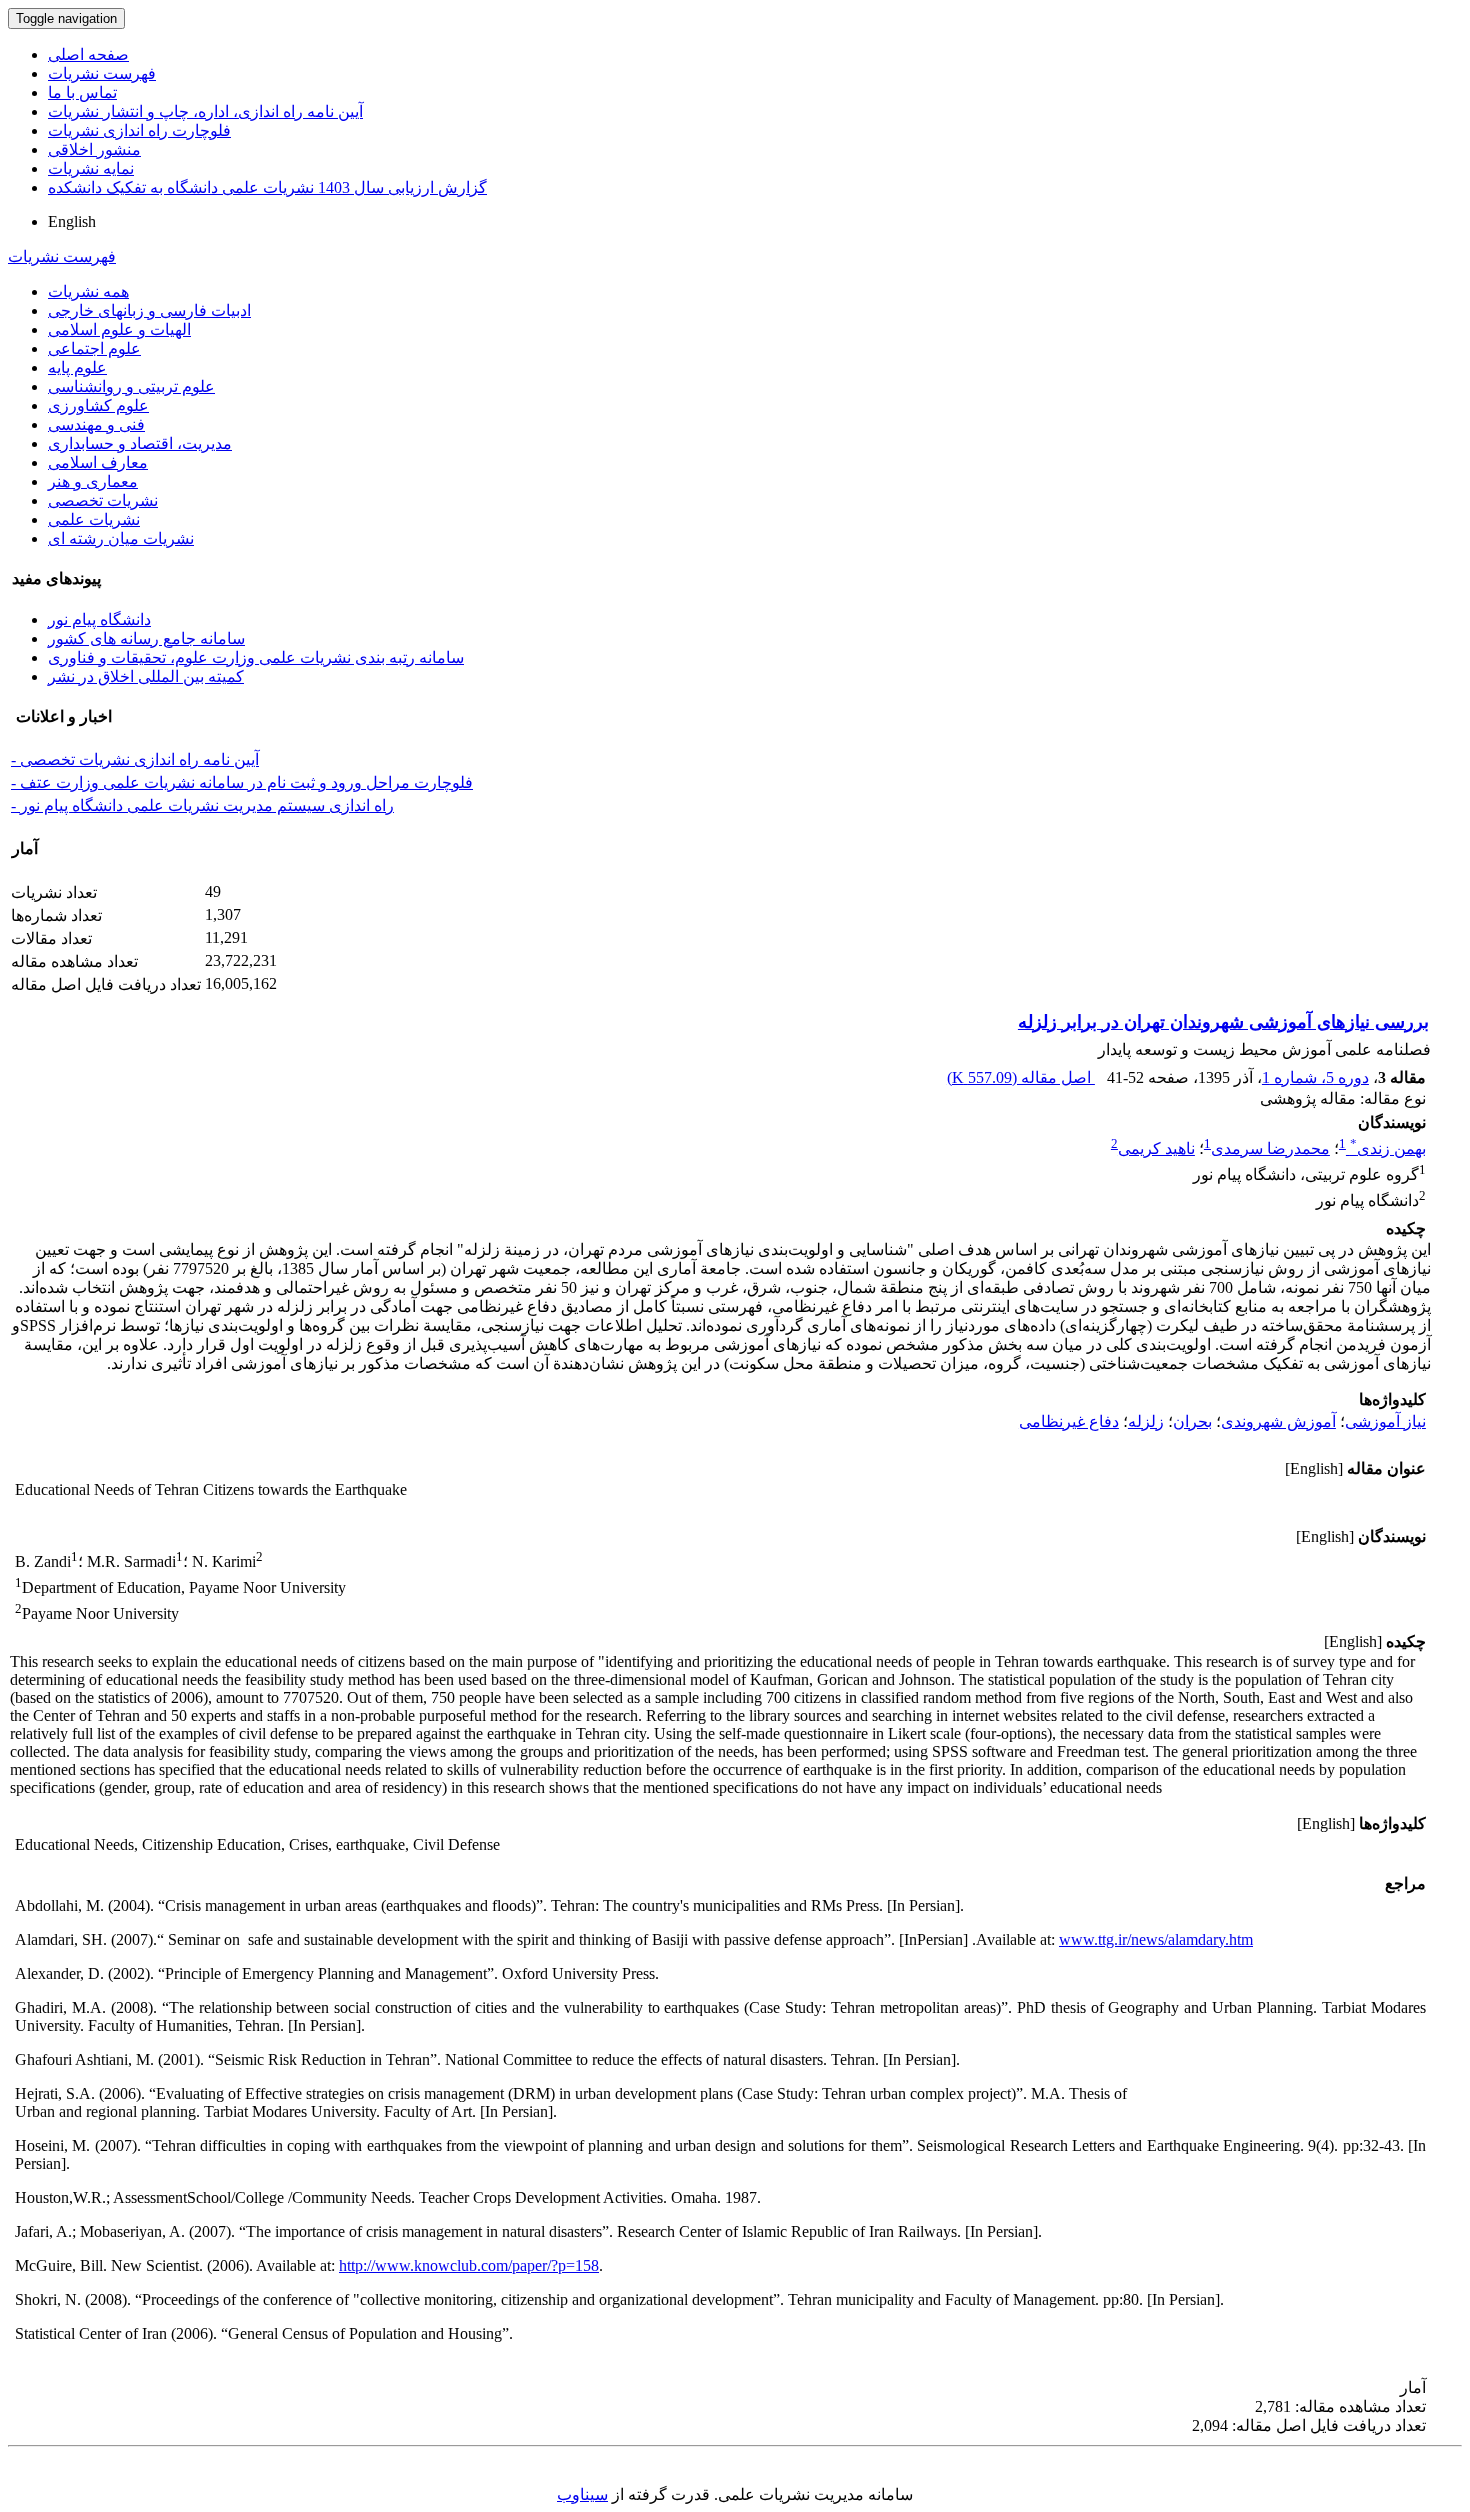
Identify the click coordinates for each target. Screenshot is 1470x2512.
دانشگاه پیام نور (99, 619)
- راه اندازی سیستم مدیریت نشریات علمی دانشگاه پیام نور (202, 805)
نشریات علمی (94, 519)
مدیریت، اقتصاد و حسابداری (140, 443)
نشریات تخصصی (103, 500)
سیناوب (582, 2494)
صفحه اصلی (88, 54)
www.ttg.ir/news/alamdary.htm (1156, 1939)
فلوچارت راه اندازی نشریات (139, 130)
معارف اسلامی (98, 462)
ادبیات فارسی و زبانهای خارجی (149, 310)
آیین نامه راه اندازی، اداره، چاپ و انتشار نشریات (205, 111)
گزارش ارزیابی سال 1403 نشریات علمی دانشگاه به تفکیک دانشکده (267, 187)
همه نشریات (88, 291)
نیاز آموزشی (1385, 1421)
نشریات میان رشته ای (121, 538)
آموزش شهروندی (1278, 1421)
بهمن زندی (1388, 1148)
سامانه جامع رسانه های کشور (146, 638)
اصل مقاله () (1021, 1077)
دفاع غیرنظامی (1069, 1421)
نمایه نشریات (91, 168)
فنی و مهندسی (96, 424)
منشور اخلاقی (94, 149)
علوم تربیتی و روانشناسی (131, 386)
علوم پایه (77, 367)
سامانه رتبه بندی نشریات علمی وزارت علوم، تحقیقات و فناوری (256, 657)
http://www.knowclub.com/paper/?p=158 (469, 2265)
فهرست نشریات (102, 73)
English (72, 221)
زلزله (1146, 1421)
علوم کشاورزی (98, 405)
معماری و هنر (93, 481)
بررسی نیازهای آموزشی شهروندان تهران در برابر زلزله (1223, 1022)
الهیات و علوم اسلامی (119, 329)
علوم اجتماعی (94, 348)
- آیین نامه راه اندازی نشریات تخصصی (135, 759)
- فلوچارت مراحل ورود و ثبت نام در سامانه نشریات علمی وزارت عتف (242, 782)
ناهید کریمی (1156, 1148)
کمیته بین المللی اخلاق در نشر (146, 676)
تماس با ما (82, 92)
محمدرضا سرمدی (1270, 1148)
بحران (1192, 1421)
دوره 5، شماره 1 (1315, 1077)
